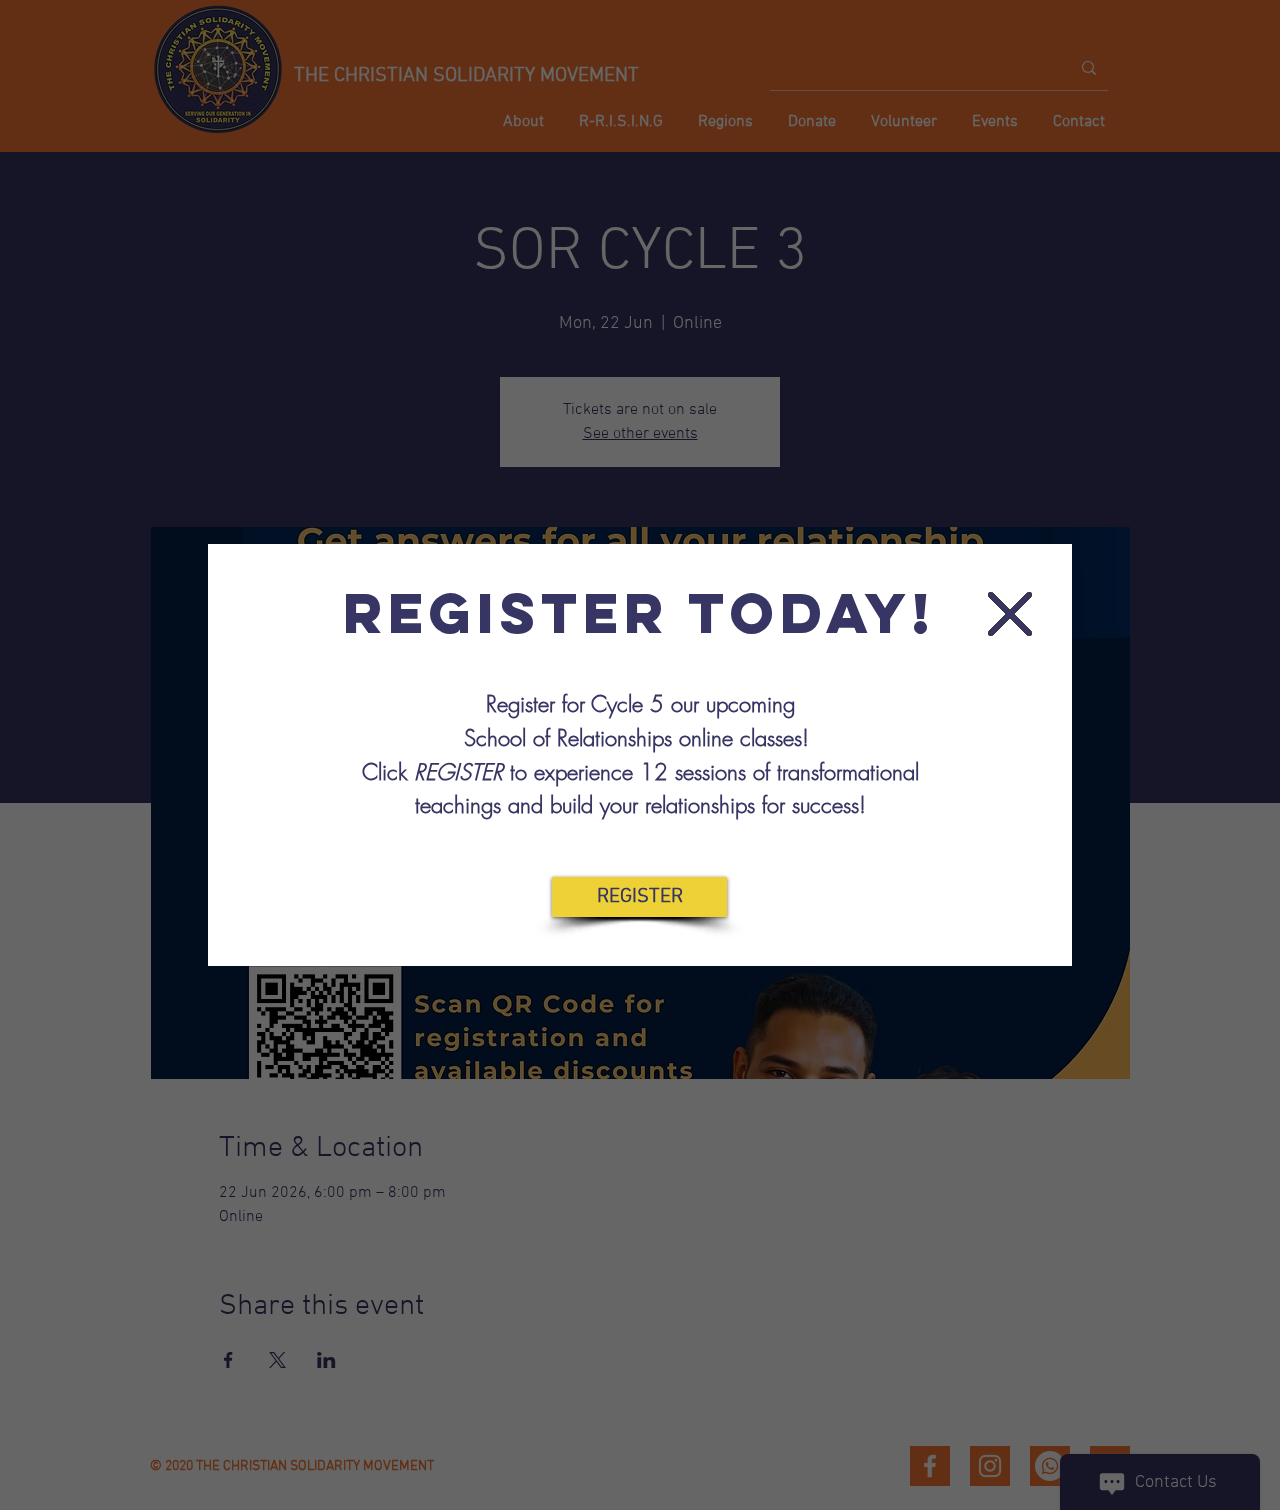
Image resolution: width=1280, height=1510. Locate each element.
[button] (1010, 614)
